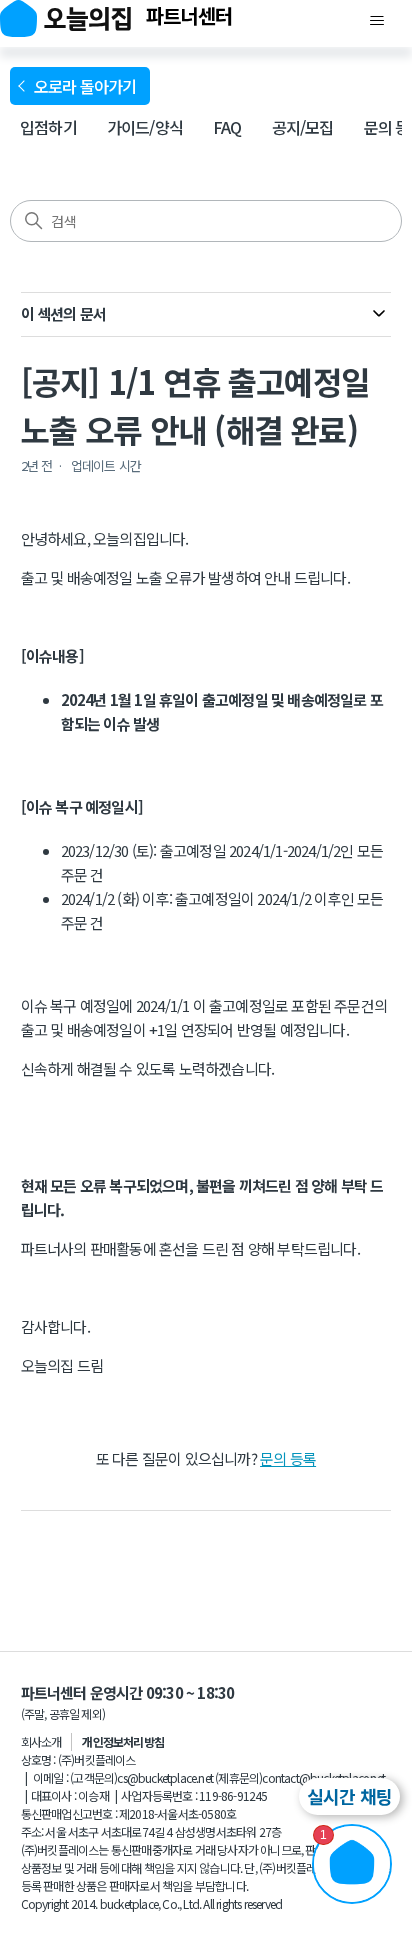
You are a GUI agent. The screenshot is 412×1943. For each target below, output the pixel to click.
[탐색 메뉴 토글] (376, 21)
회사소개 (41, 1741)
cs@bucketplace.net (165, 1777)
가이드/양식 (145, 127)
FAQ (227, 127)
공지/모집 (303, 127)
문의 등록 (288, 1458)
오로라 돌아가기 (88, 86)
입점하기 (48, 127)
